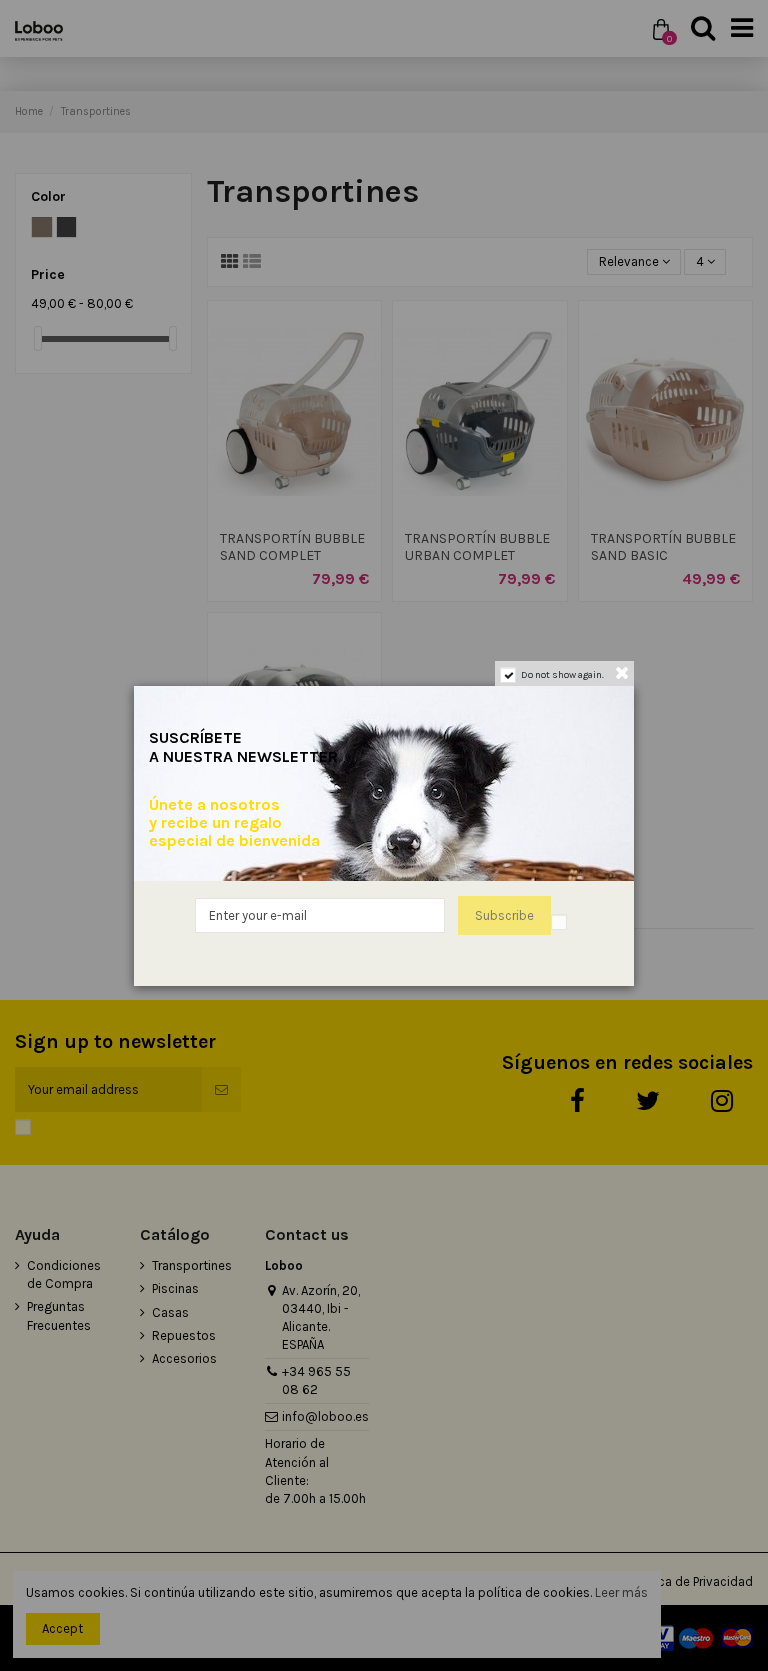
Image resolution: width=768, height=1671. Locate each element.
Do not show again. (562, 675)
